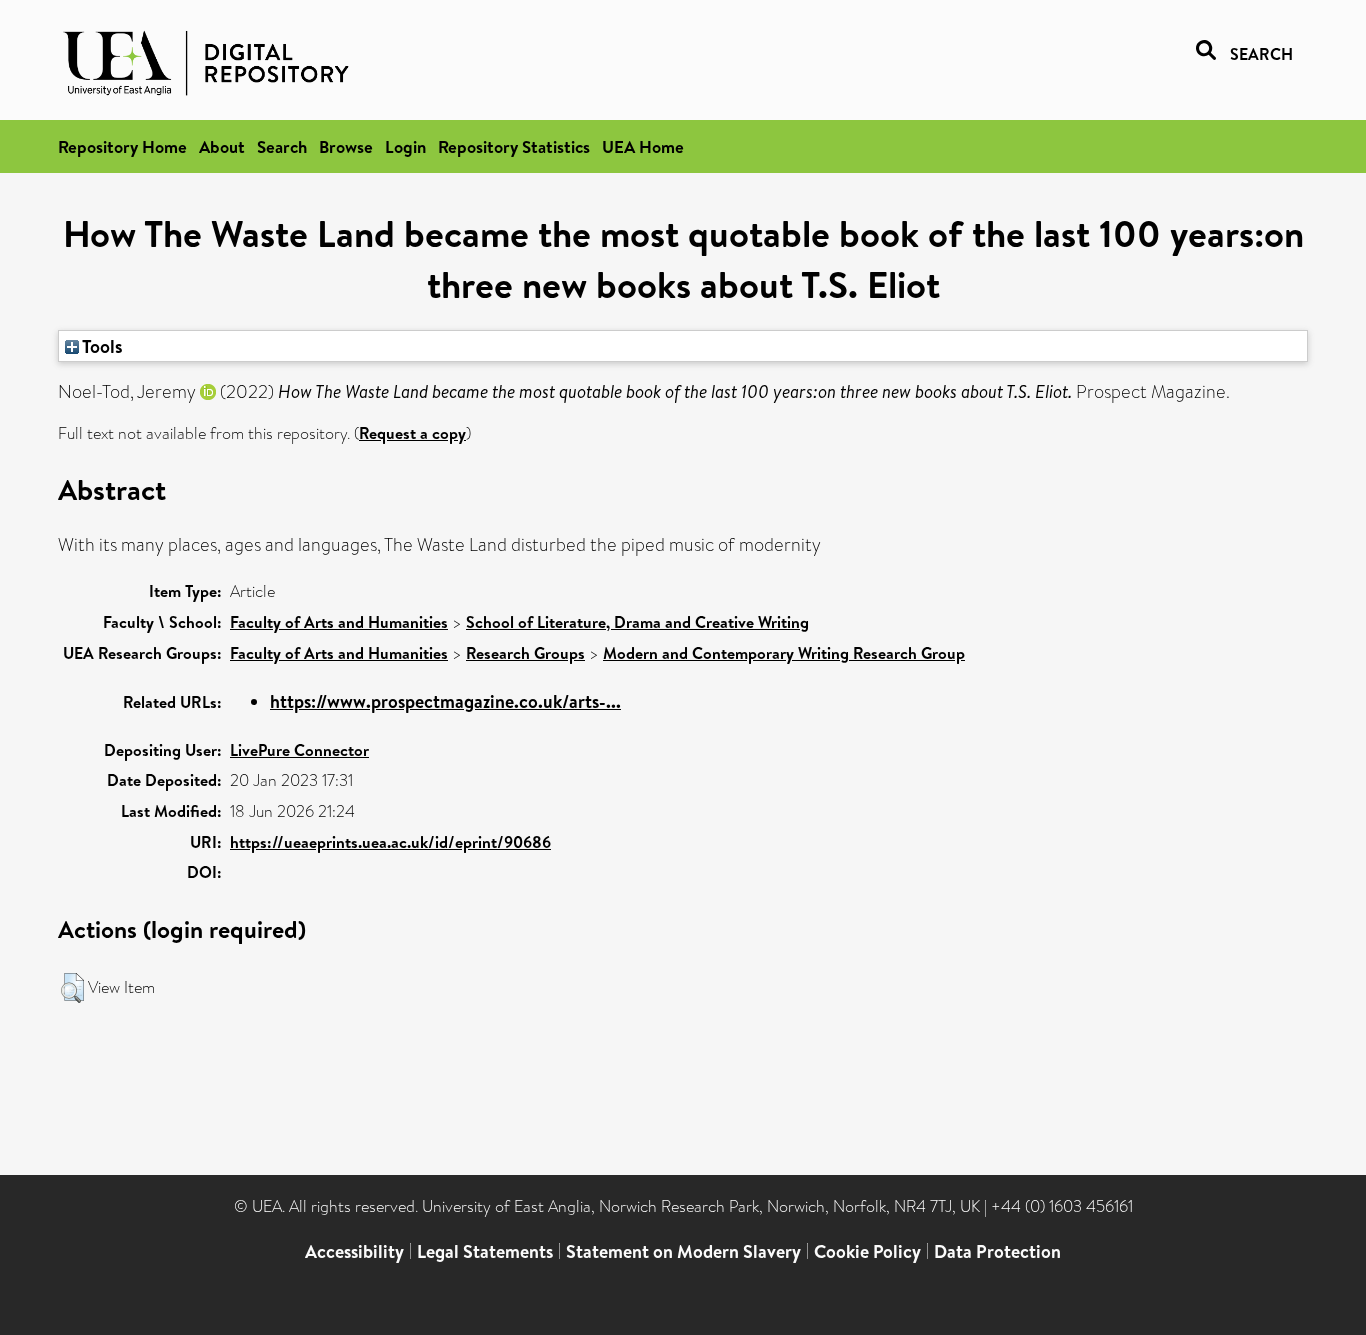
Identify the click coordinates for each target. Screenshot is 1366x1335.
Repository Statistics (514, 146)
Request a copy (412, 433)
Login (405, 146)
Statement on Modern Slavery (683, 1251)
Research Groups (525, 653)
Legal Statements (485, 1251)
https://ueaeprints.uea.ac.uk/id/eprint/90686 (390, 842)
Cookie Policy (867, 1251)
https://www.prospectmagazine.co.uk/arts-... (445, 701)
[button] (72, 988)
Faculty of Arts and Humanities (339, 622)
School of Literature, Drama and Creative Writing (637, 622)
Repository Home (122, 146)
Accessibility (354, 1251)
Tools (101, 346)
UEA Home (643, 146)
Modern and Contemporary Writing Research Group (784, 653)
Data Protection (997, 1251)
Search (282, 146)
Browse (346, 146)
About (222, 146)
